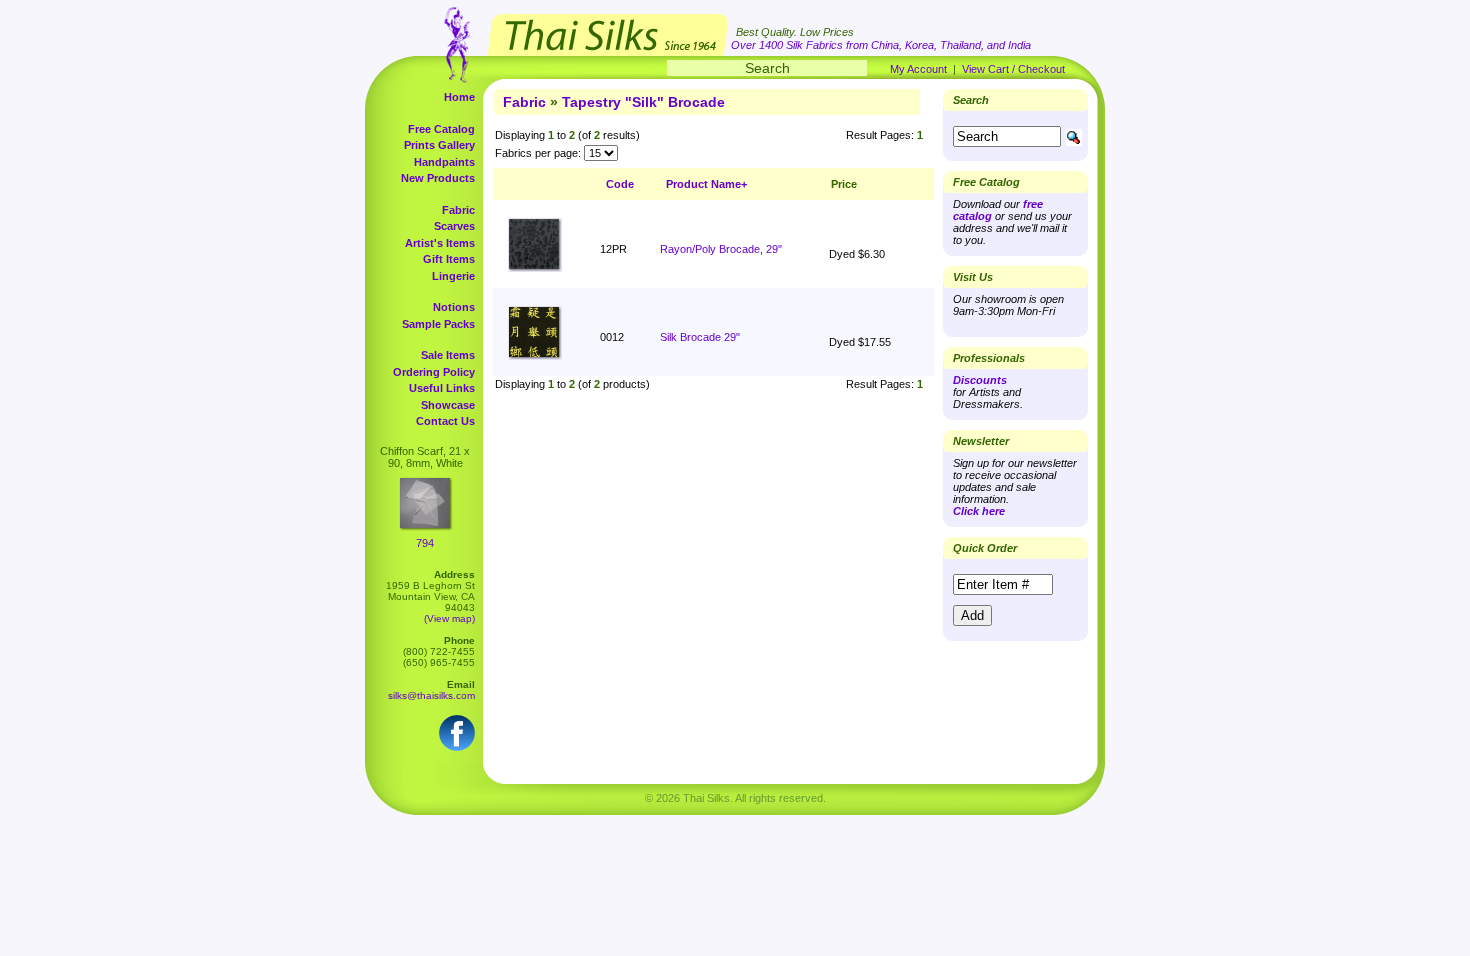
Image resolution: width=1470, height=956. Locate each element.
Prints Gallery (439, 145)
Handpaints (444, 162)
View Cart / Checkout (1013, 69)
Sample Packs (438, 324)
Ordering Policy (434, 372)
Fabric (458, 210)
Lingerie (453, 276)
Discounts (980, 380)
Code (620, 184)
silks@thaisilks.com (431, 695)
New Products (438, 178)
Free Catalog (441, 129)
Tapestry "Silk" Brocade (643, 102)
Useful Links (442, 388)
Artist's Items (440, 243)
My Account (918, 69)
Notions (454, 307)
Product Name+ (706, 184)
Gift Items (449, 259)
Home (459, 97)
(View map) (449, 618)
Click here (979, 511)
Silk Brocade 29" (700, 337)
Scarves (454, 226)
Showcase (448, 405)
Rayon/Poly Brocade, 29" (721, 249)
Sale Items (448, 355)
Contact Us (445, 421)
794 (425, 543)
